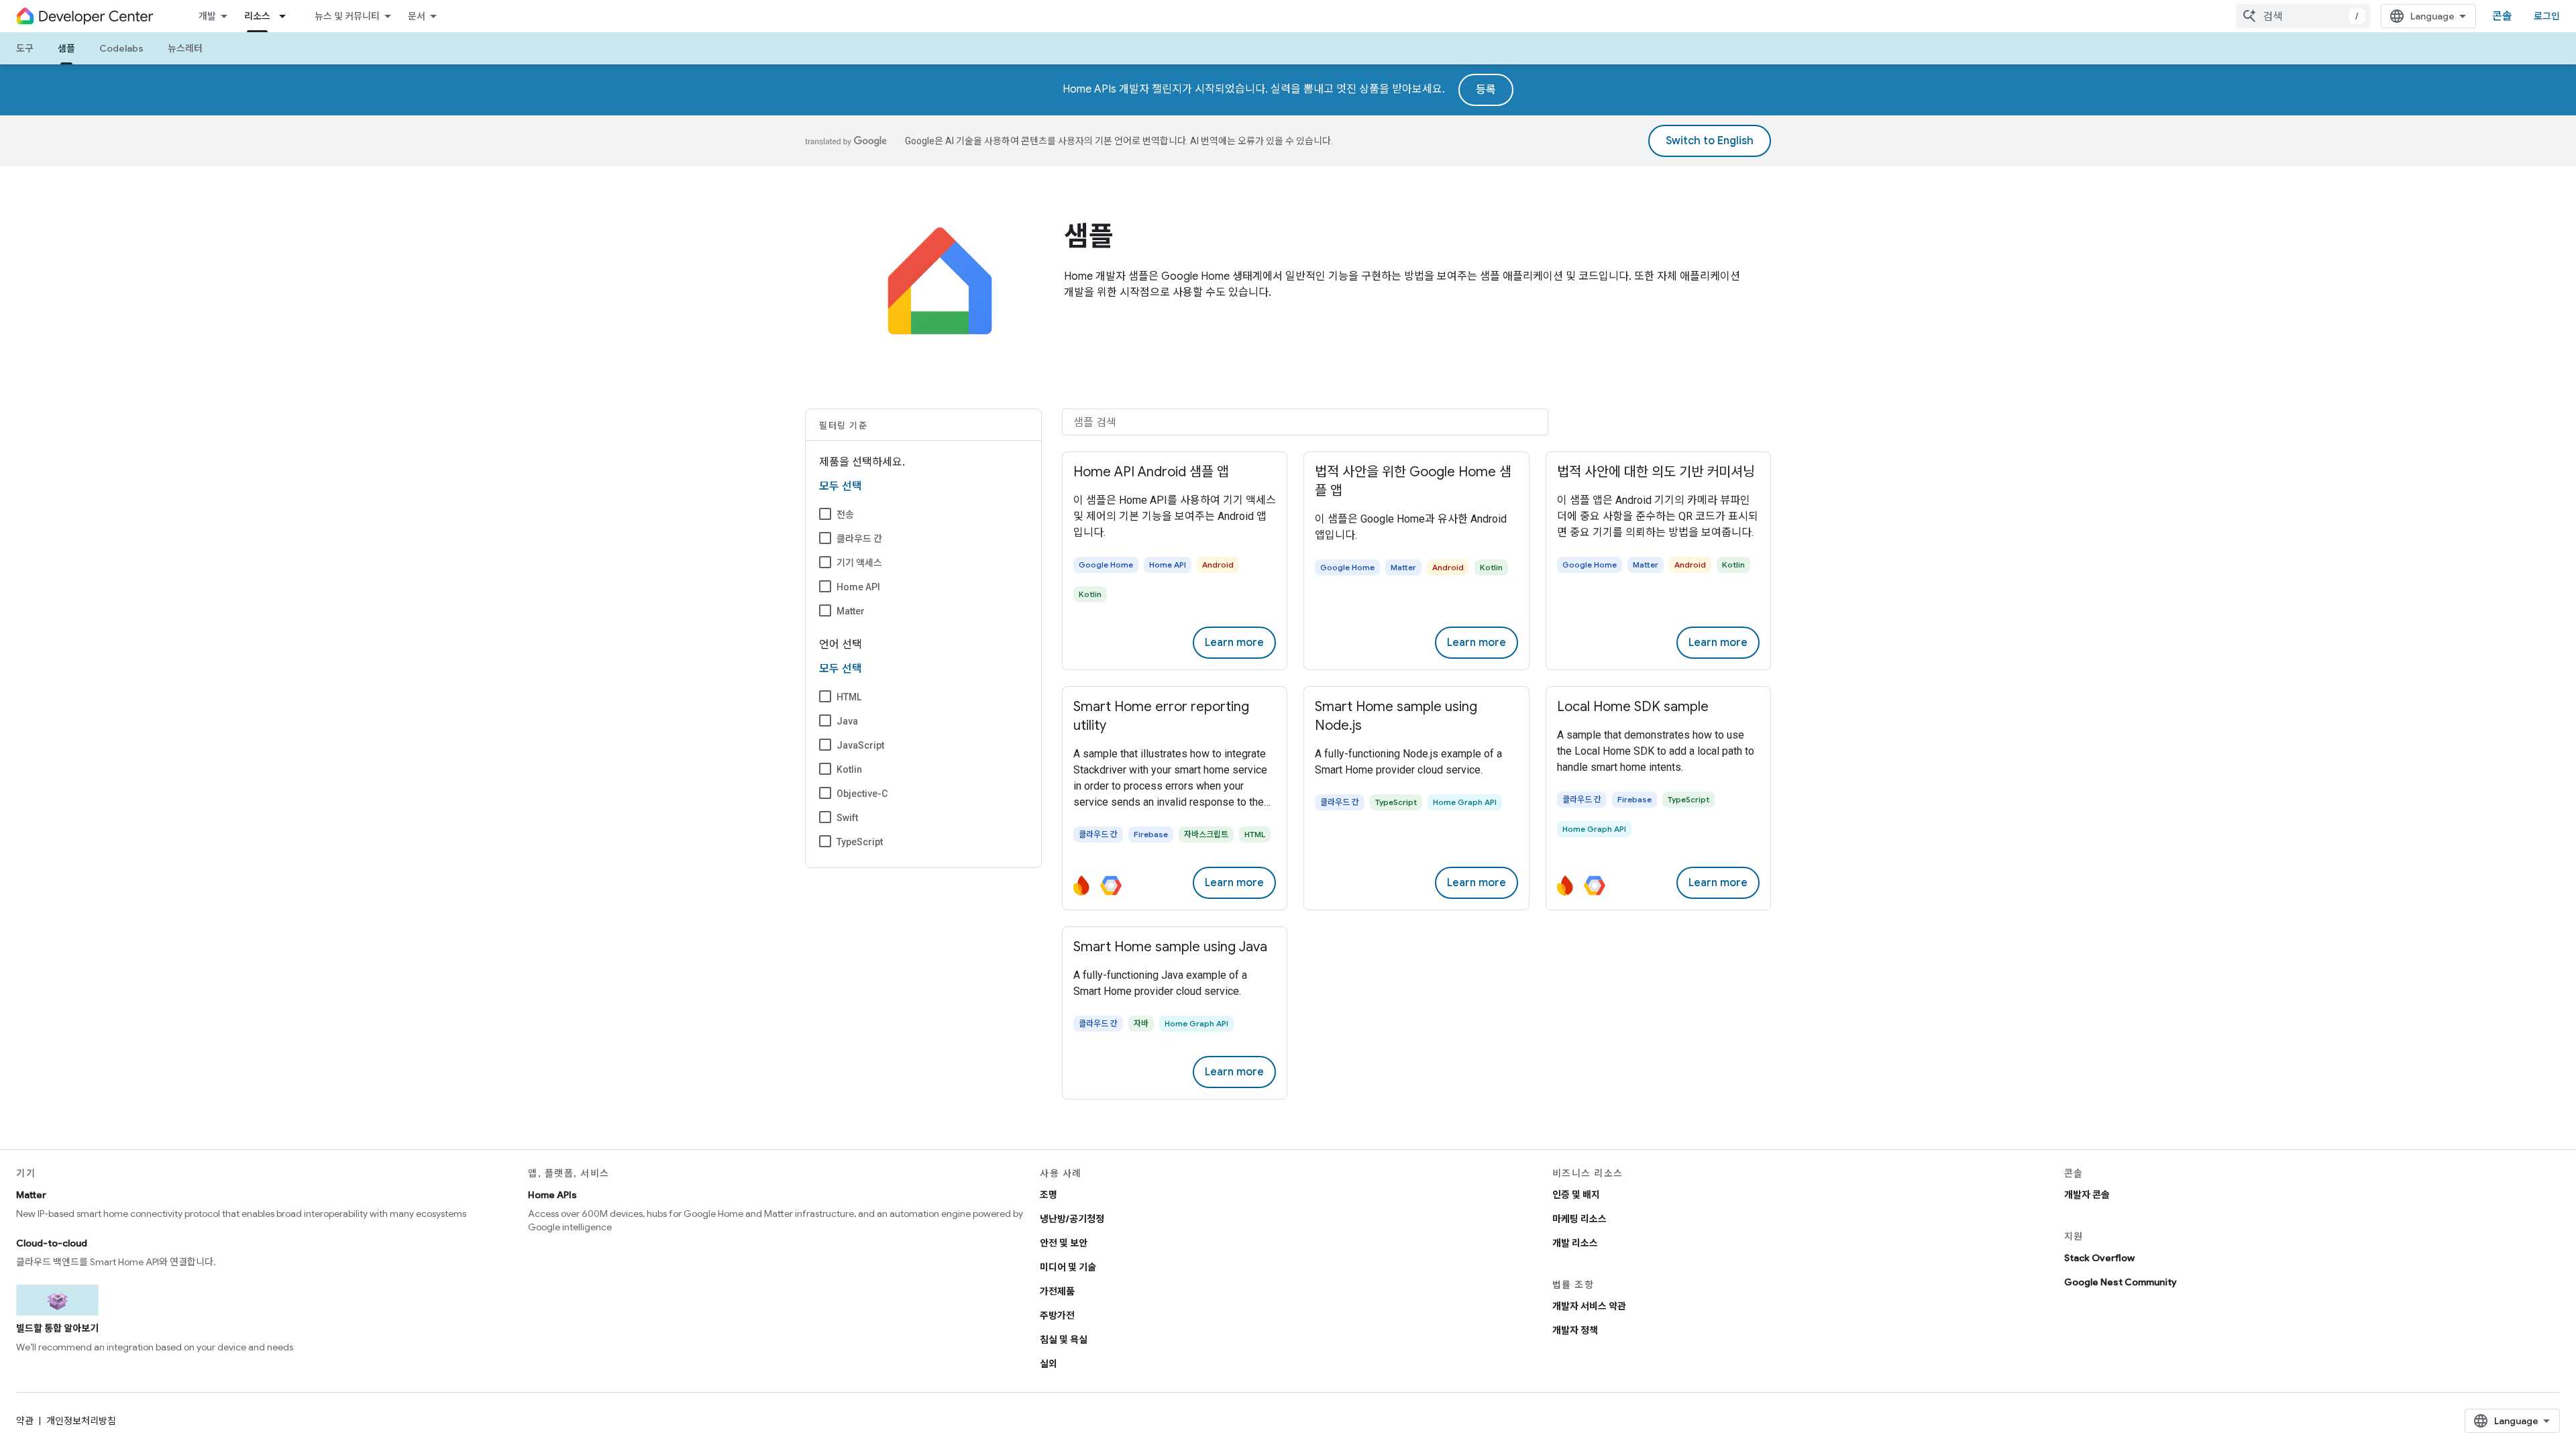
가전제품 (1057, 1291)
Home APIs (552, 1195)
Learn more (1234, 643)
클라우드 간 (859, 539)
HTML (849, 697)
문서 (417, 16)
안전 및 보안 (1064, 1243)
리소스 (257, 16)
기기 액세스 (859, 563)
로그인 (2547, 16)
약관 (25, 1421)
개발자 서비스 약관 (1589, 1306)
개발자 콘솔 (2087, 1195)
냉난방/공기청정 (1072, 1219)
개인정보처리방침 (81, 1421)
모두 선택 (841, 486)
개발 (207, 16)
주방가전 (1057, 1316)
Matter (851, 611)
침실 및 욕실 (1064, 1340)
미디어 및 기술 (1068, 1267)
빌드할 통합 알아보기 (57, 1328)
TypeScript (860, 842)
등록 (1486, 90)
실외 (1049, 1364)
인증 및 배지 (1576, 1195)
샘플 (66, 48)
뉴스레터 (185, 48)
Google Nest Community (2121, 1282)
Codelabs (121, 48)
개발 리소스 (1575, 1243)
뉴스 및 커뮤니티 (347, 16)
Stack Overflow (2099, 1258)
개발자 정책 (1575, 1330)
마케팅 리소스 (1579, 1219)
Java (847, 721)
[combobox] (2303, 16)
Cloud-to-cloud (52, 1243)
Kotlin (849, 769)
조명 (1049, 1195)
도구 (25, 48)
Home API (858, 587)
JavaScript (860, 745)
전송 (845, 515)
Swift (847, 818)
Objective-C (862, 794)
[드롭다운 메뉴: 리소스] (286, 16)
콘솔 (2502, 16)
